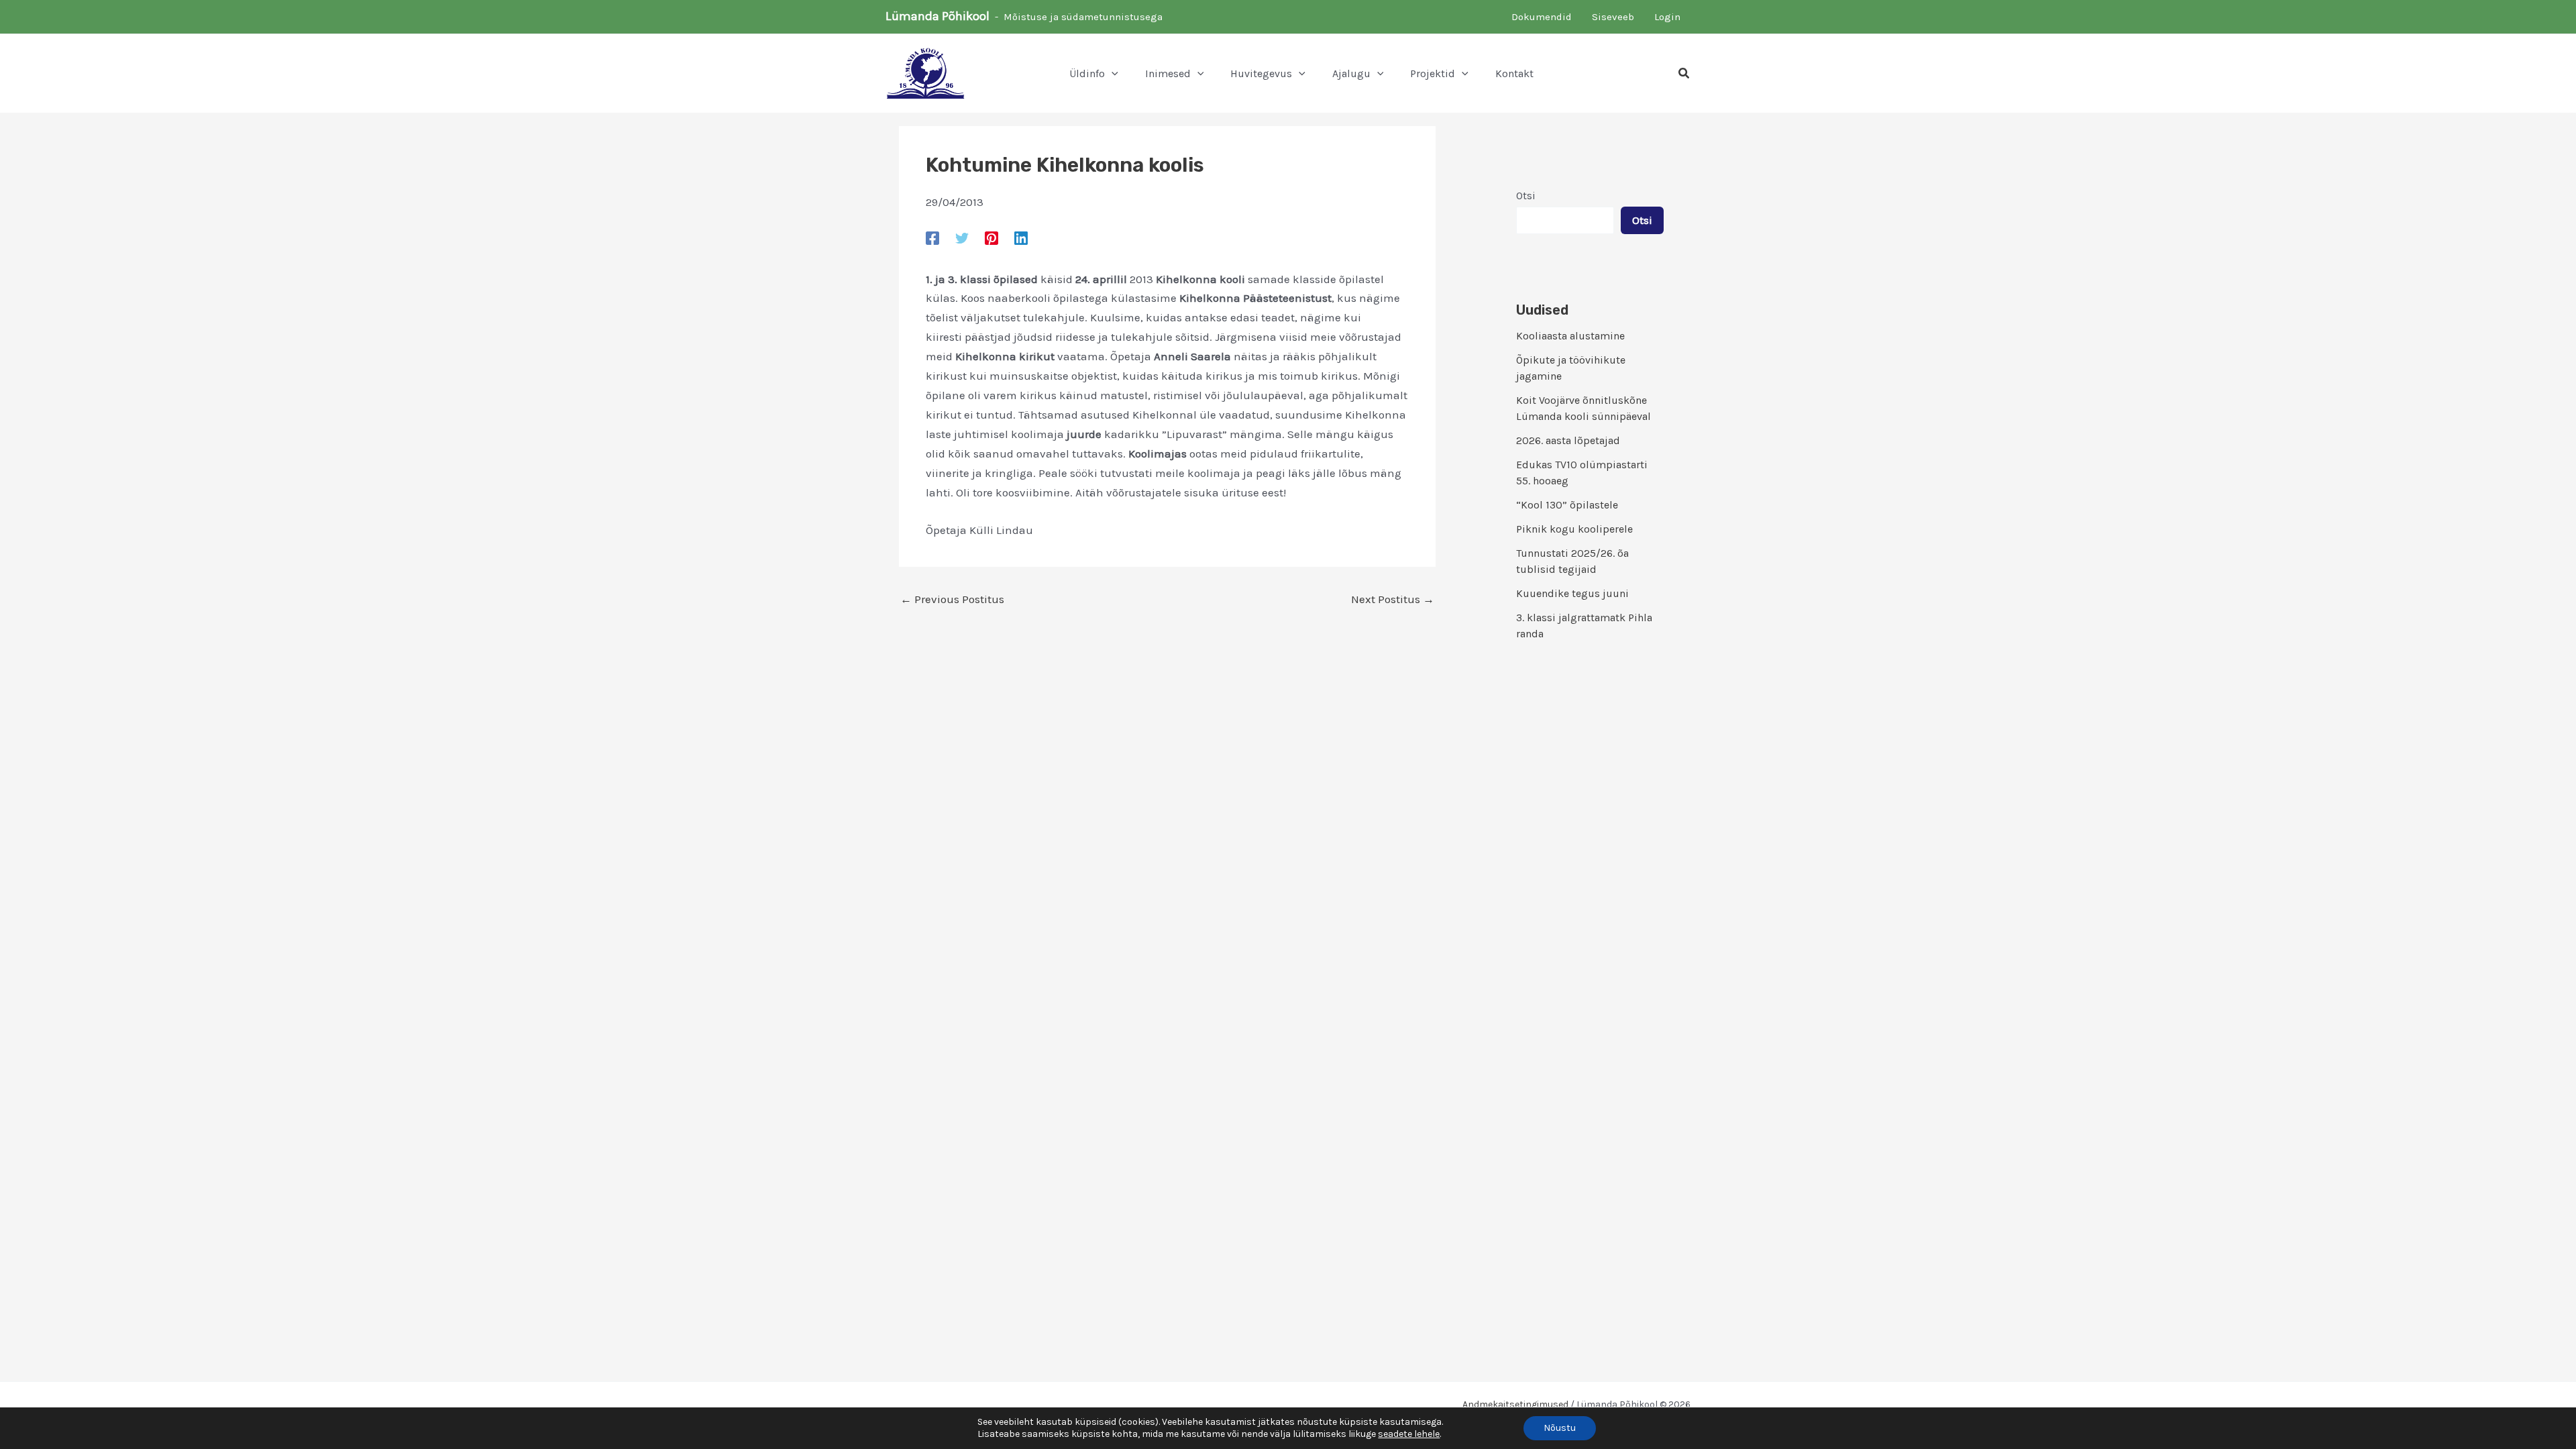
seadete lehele (1409, 1434)
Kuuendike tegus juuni (1572, 593)
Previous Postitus (952, 599)
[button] (1112, 74)
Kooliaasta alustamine (1570, 336)
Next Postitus (1393, 599)
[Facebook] (932, 237)
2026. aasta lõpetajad (1568, 440)
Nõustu (1560, 1428)
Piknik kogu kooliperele (1574, 529)
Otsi (1526, 196)
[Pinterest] (991, 237)
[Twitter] (962, 237)
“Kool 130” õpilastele (1567, 505)
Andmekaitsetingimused (1515, 1404)
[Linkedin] (1021, 237)
